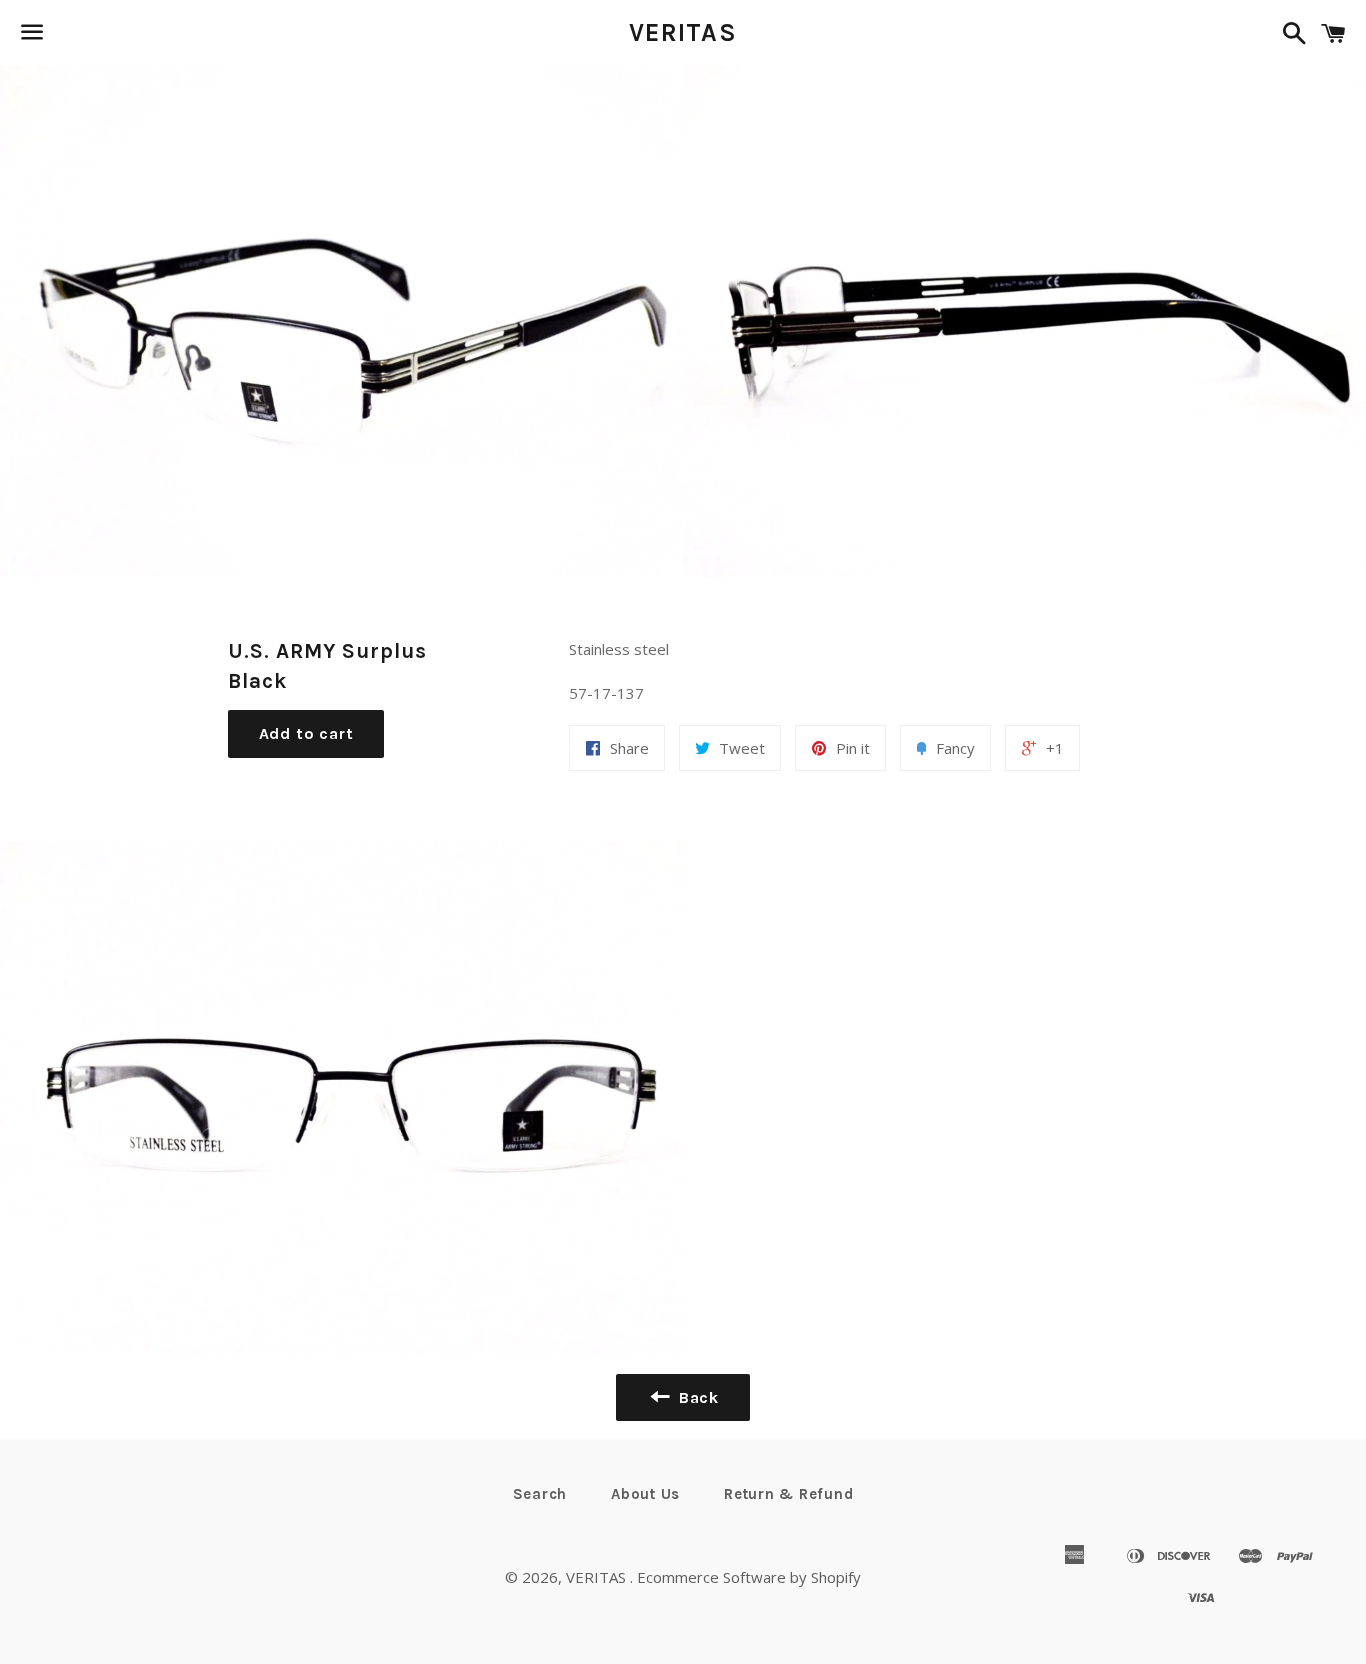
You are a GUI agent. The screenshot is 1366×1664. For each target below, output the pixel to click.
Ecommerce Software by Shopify (749, 1577)
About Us (645, 1494)
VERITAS (683, 32)
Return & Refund (788, 1494)
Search (540, 1494)
